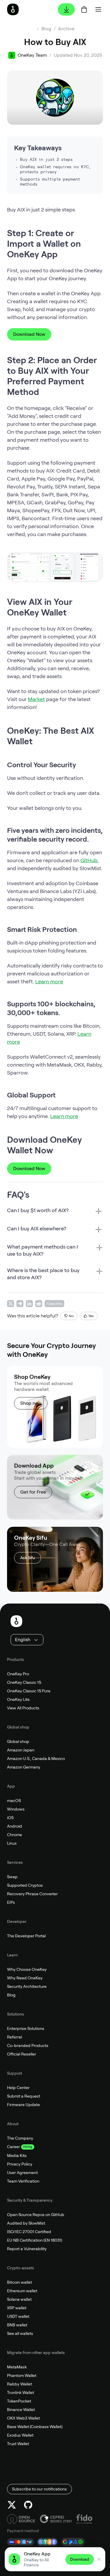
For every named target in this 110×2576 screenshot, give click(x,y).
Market (36, 699)
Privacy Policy (20, 2164)
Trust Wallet (18, 2444)
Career (13, 2147)
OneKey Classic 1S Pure (29, 1691)
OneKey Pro (18, 1674)
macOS (14, 1801)
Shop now (31, 1403)
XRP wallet (17, 2308)
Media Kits (17, 2155)
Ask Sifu (28, 1558)
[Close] (99, 2559)
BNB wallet (17, 2325)
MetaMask (17, 2367)
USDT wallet (18, 2316)
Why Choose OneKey (27, 1969)
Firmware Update (23, 2105)
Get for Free (33, 1492)
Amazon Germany (24, 1767)
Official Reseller (22, 2054)
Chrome (15, 1835)
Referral (15, 2037)
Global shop (18, 1741)
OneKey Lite (18, 1699)
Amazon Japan (21, 1750)
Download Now (29, 334)
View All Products (23, 1708)
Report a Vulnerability (27, 2249)
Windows (16, 1809)
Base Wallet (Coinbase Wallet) (35, 2427)
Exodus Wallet (20, 2435)
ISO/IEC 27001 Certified (29, 2232)
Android (15, 1826)
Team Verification (23, 2181)
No (71, 1316)
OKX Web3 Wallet (23, 2418)
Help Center (18, 2088)
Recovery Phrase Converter (32, 1894)
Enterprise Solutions (26, 2028)
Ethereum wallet (22, 2291)
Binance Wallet (21, 2410)
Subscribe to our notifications (39, 2489)
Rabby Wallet (20, 2384)
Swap (12, 1877)
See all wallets (20, 2333)
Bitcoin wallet (20, 2282)
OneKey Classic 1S (24, 1682)
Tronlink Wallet (21, 2393)
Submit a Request (24, 2096)
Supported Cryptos (25, 1885)
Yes (91, 1316)
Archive (66, 29)
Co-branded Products (28, 2046)
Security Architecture (27, 1986)
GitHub (89, 860)
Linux (12, 1843)
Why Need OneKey (25, 1978)
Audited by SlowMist (26, 2223)
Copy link (54, 1304)
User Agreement (22, 2173)
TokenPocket (19, 2401)
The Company (20, 2138)
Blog (11, 1995)
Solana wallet (19, 2299)
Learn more (49, 981)
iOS (10, 1818)
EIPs (11, 1902)
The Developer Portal (26, 1936)
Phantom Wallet (22, 2375)
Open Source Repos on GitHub (36, 2215)
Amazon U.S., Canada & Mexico (36, 1759)
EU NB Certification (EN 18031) (35, 2240)
